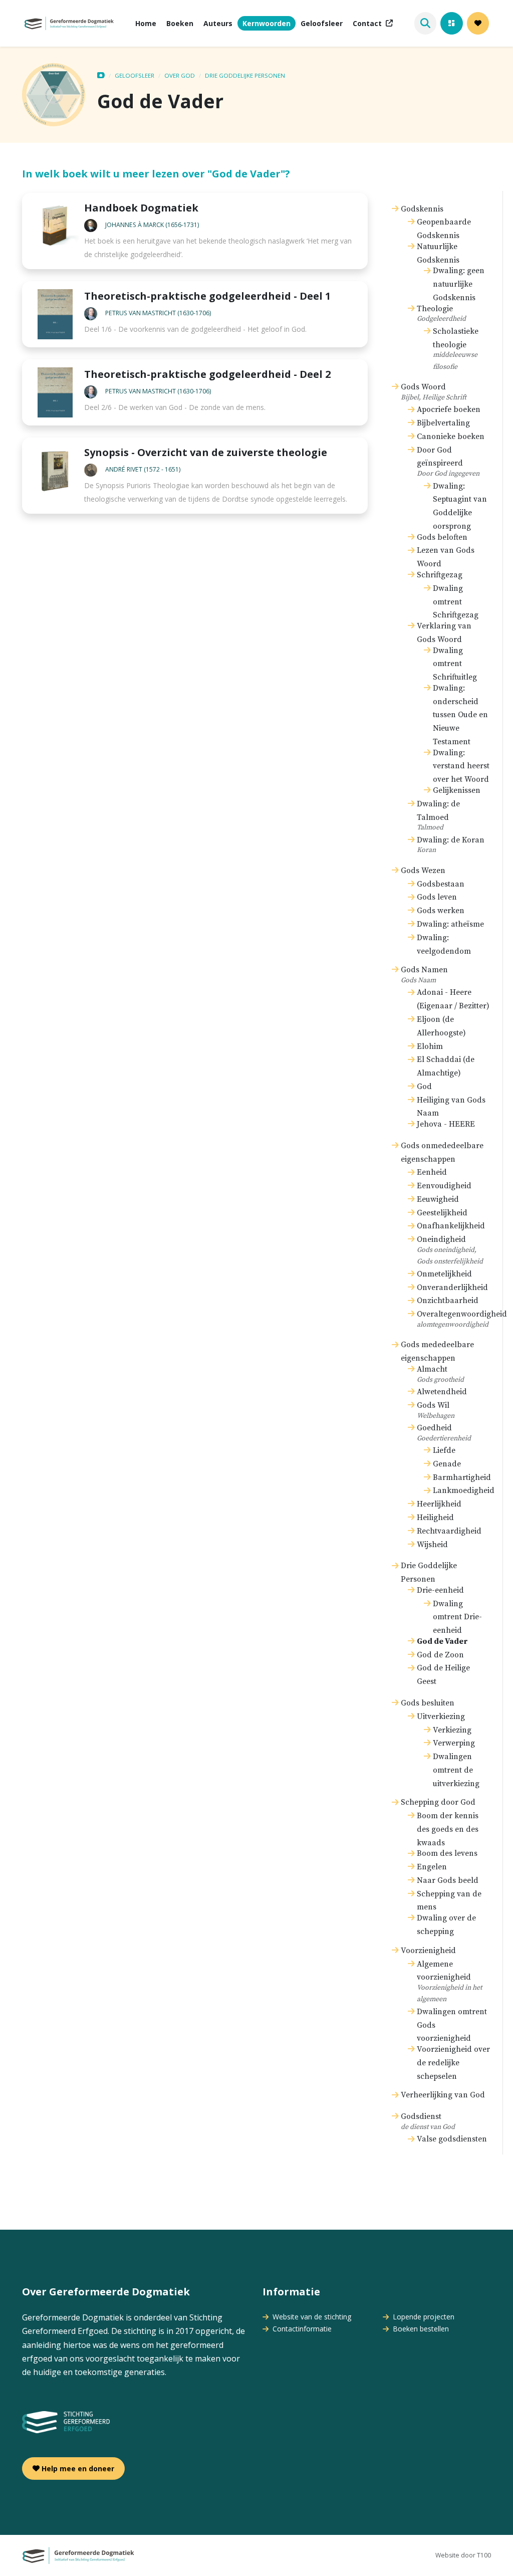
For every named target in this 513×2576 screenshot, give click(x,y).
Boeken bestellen (420, 2329)
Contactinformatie (301, 2329)
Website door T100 (463, 2555)
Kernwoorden (267, 23)
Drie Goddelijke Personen (245, 75)
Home (146, 23)
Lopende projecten (423, 2317)
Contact (367, 23)
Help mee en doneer (77, 2468)
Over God (180, 75)
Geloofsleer (322, 23)
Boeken (180, 23)
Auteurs (218, 23)
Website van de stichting (311, 2317)
